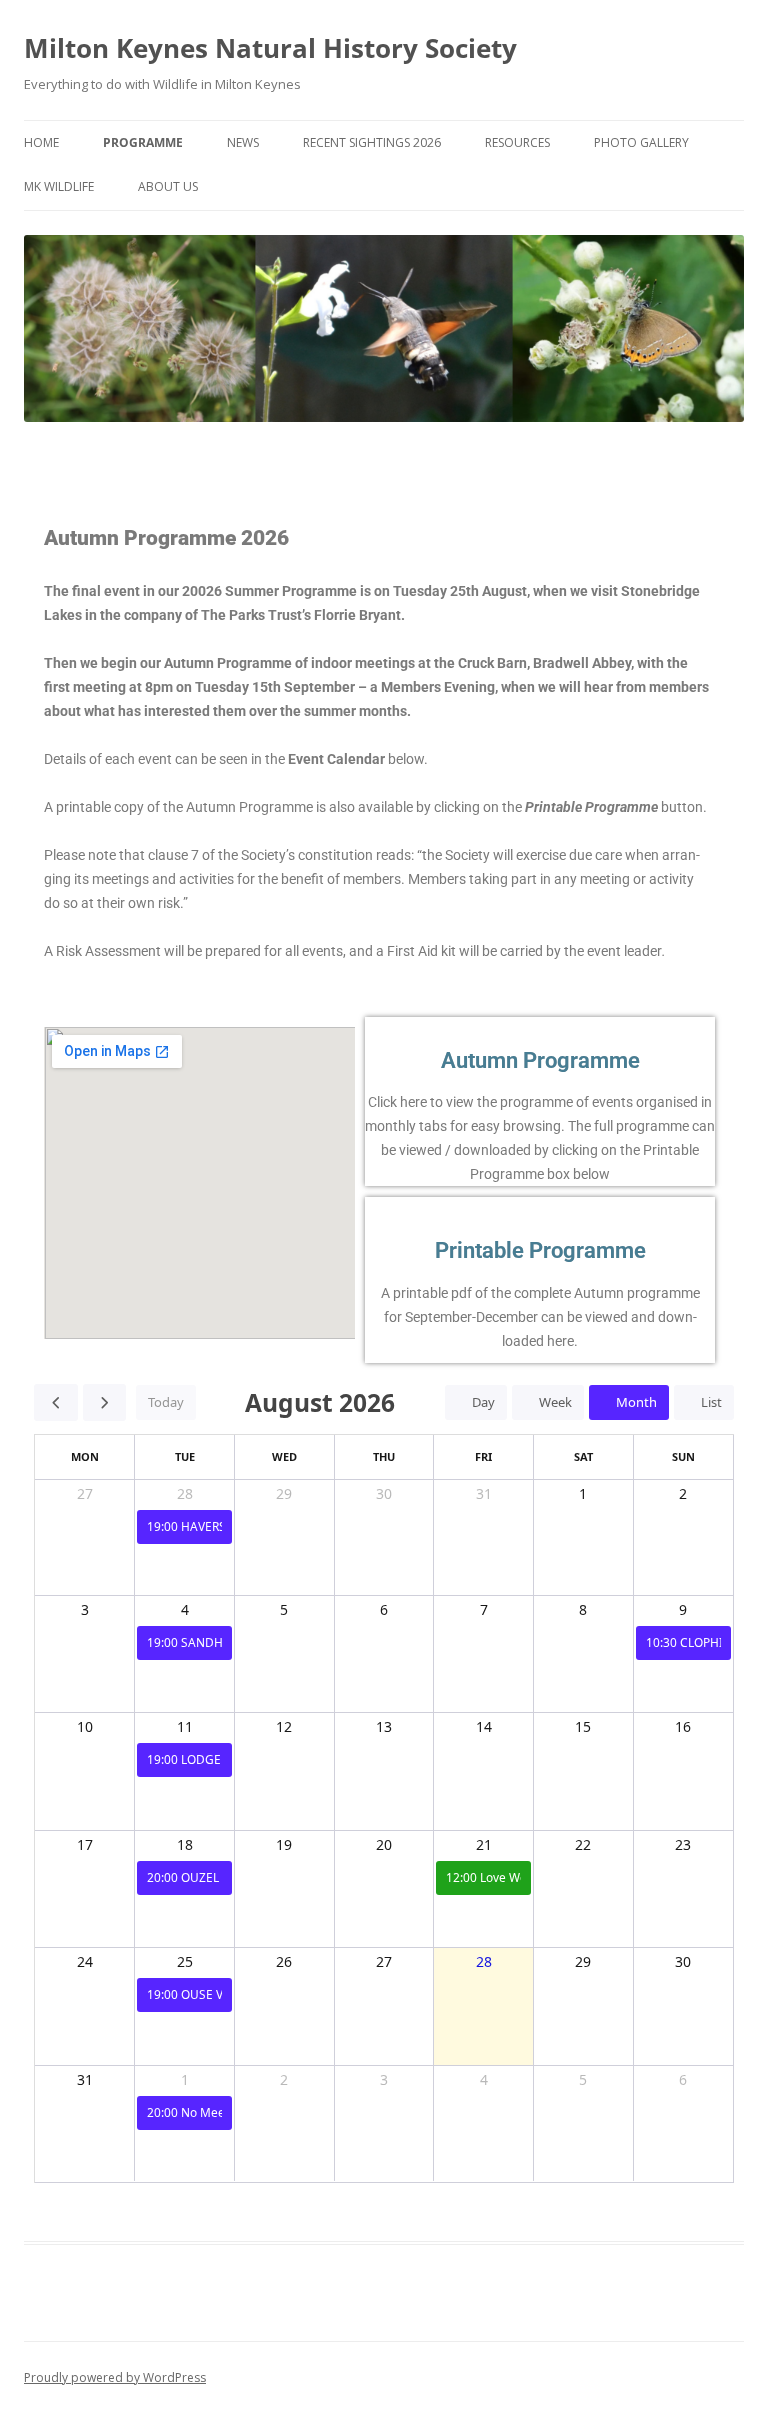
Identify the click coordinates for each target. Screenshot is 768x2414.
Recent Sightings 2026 (372, 142)
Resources (517, 142)
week (555, 1402)
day (483, 1402)
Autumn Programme (540, 1060)
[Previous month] (56, 1402)
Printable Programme (540, 1250)
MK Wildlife (59, 186)
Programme (143, 142)
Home (41, 142)
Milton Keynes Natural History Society (270, 48)
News (243, 142)
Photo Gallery (641, 142)
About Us (168, 186)
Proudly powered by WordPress (115, 2377)
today (166, 1402)
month (636, 1402)
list (711, 1402)
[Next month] (105, 1402)
